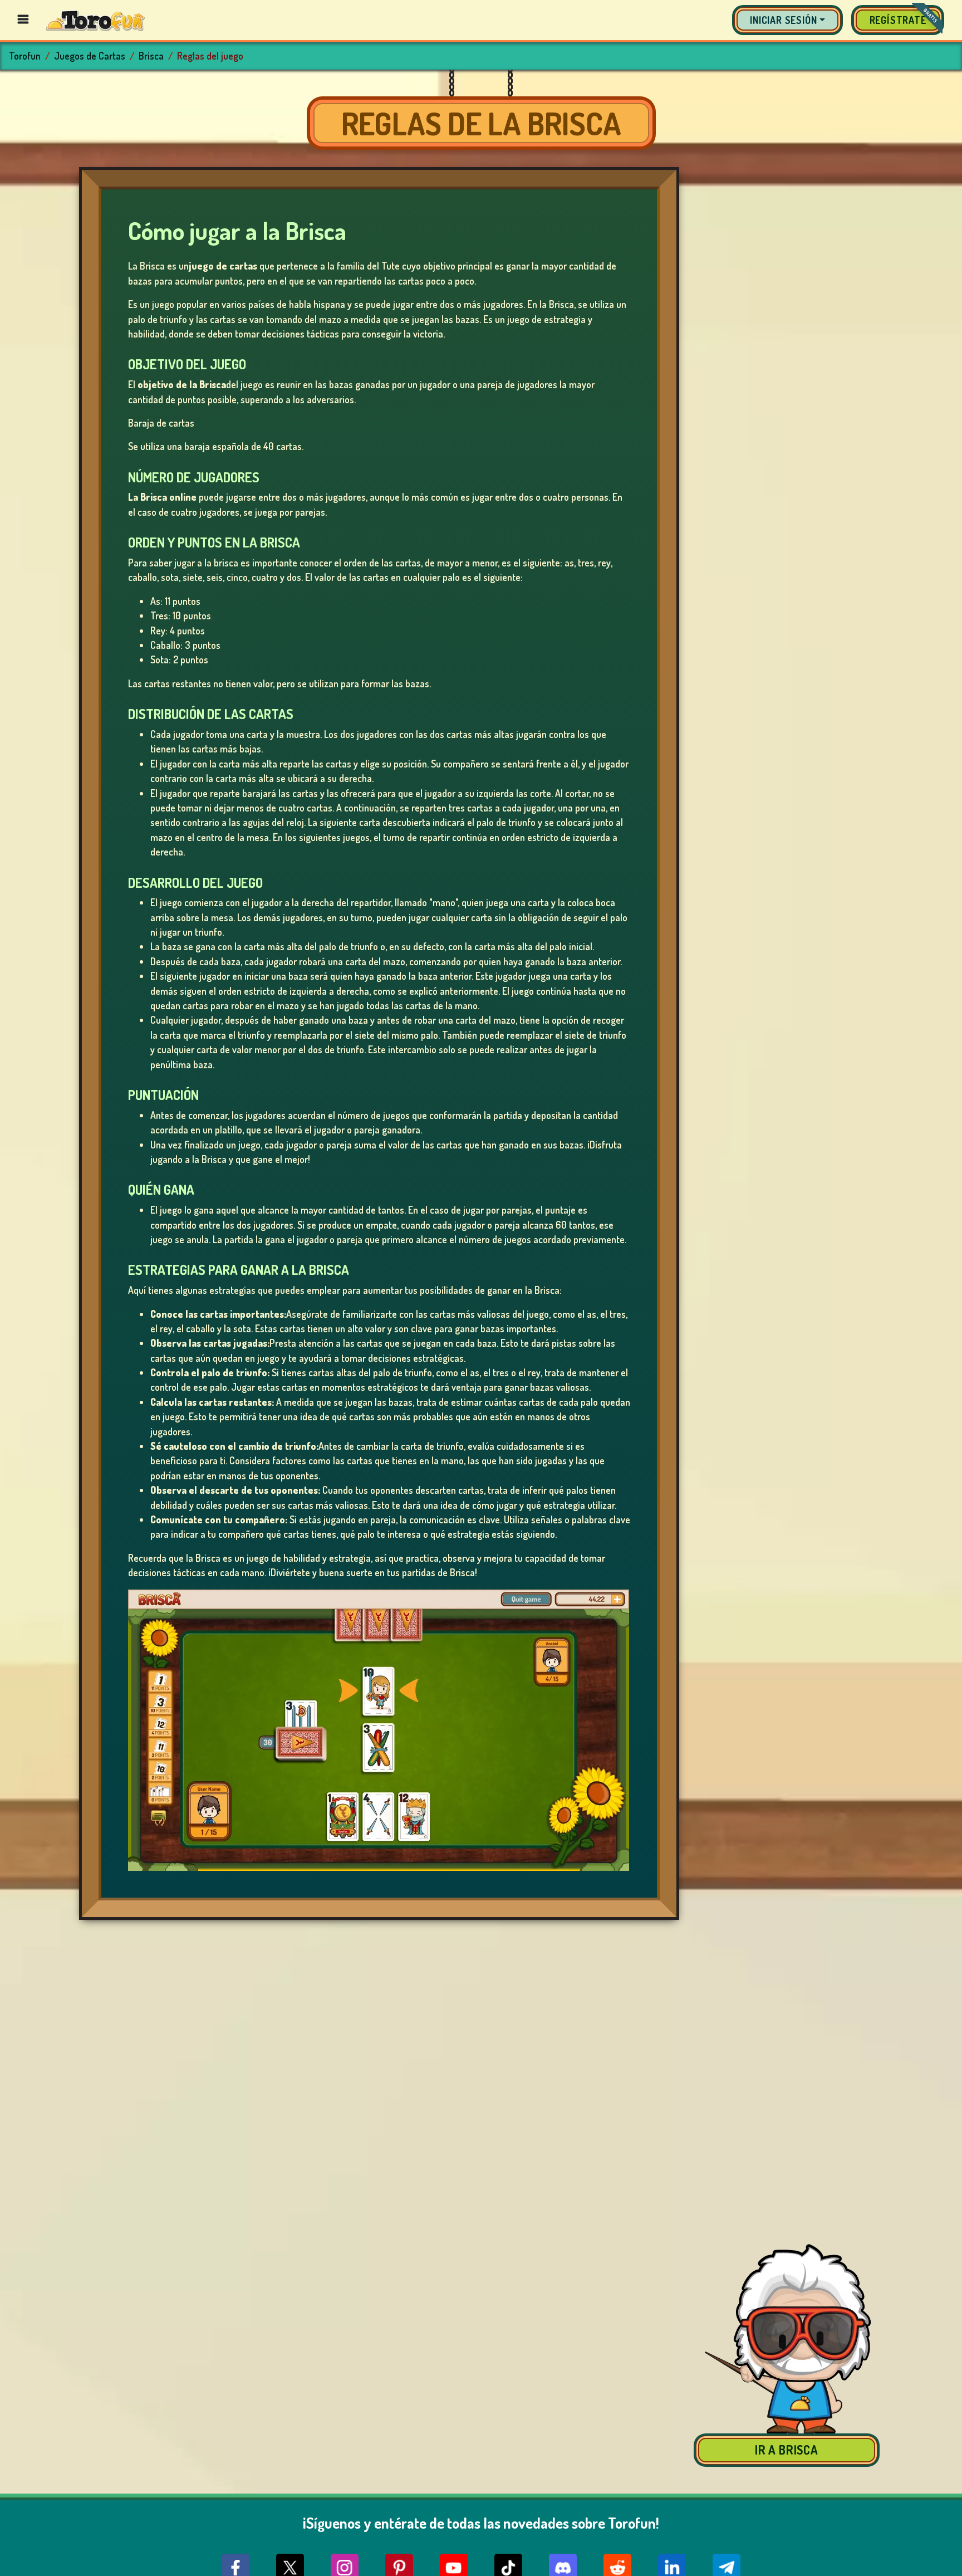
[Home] (95, 20)
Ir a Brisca (787, 2450)
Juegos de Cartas (90, 56)
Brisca (151, 56)
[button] (787, 20)
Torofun (25, 56)
